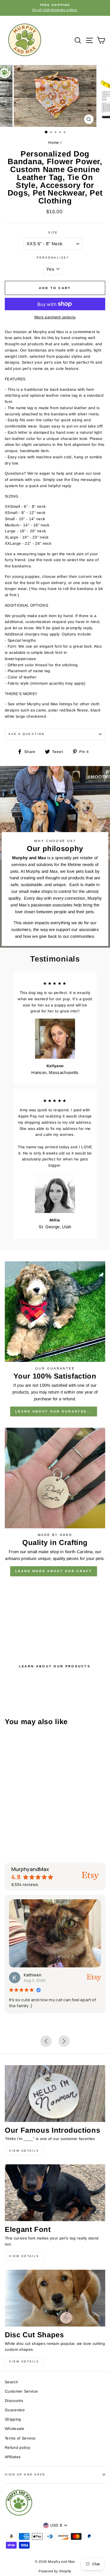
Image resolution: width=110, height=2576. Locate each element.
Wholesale (15, 2429)
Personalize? (53, 258)
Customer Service (21, 2391)
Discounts (14, 2401)
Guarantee (15, 2410)
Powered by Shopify (55, 2571)
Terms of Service (20, 2438)
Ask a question (27, 734)
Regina (43, 1975)
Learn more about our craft (54, 1571)
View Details (24, 2151)
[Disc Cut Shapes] (55, 2298)
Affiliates (13, 2457)
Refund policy (17, 2448)
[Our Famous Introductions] (55, 2093)
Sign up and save (25, 2474)
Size (53, 232)
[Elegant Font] (55, 2193)
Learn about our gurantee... (54, 1411)
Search (11, 2382)
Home (54, 143)
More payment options (55, 317)
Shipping (13, 2419)
